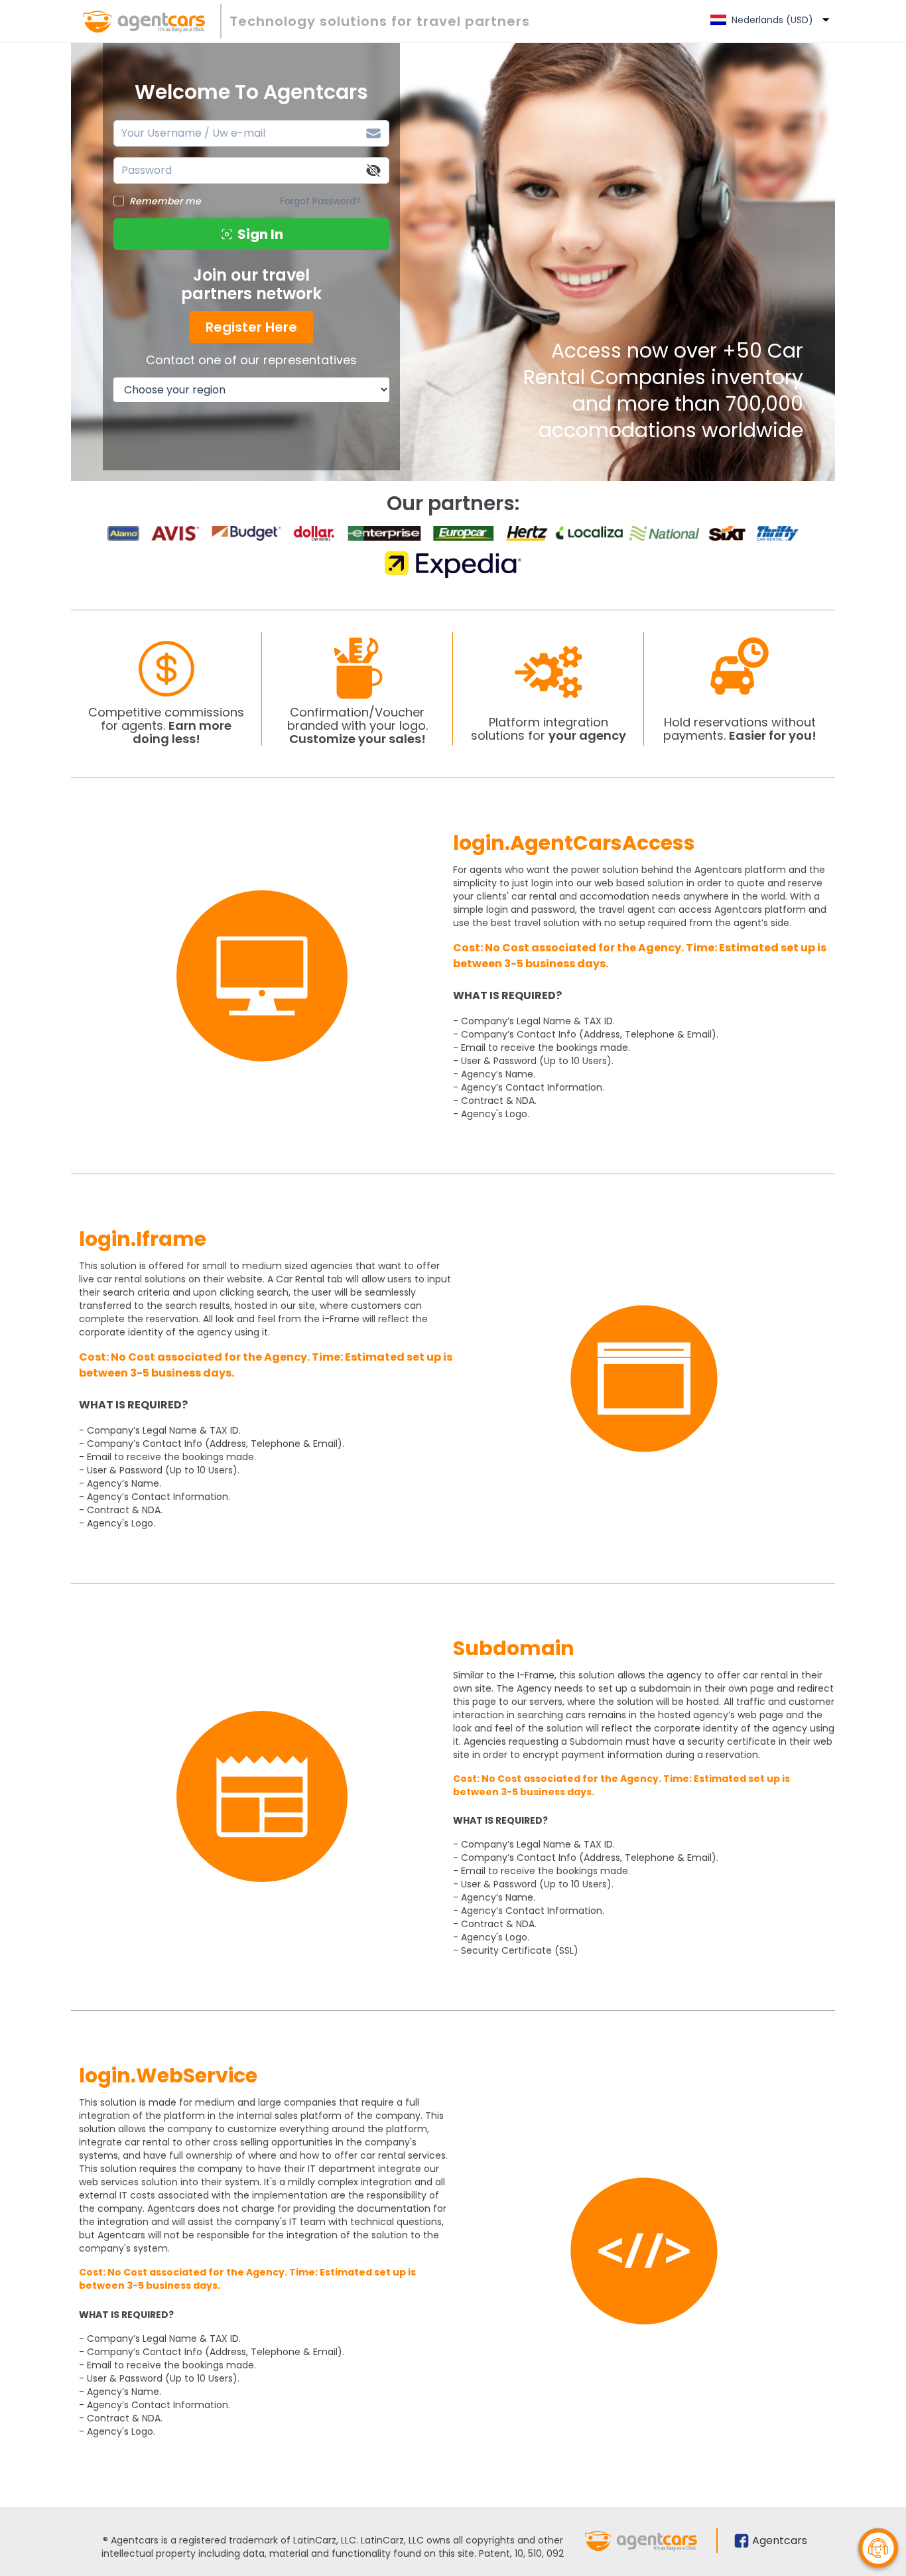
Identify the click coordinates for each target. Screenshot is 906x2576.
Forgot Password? (320, 201)
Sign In (260, 234)
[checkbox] (119, 201)
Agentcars (780, 2541)
